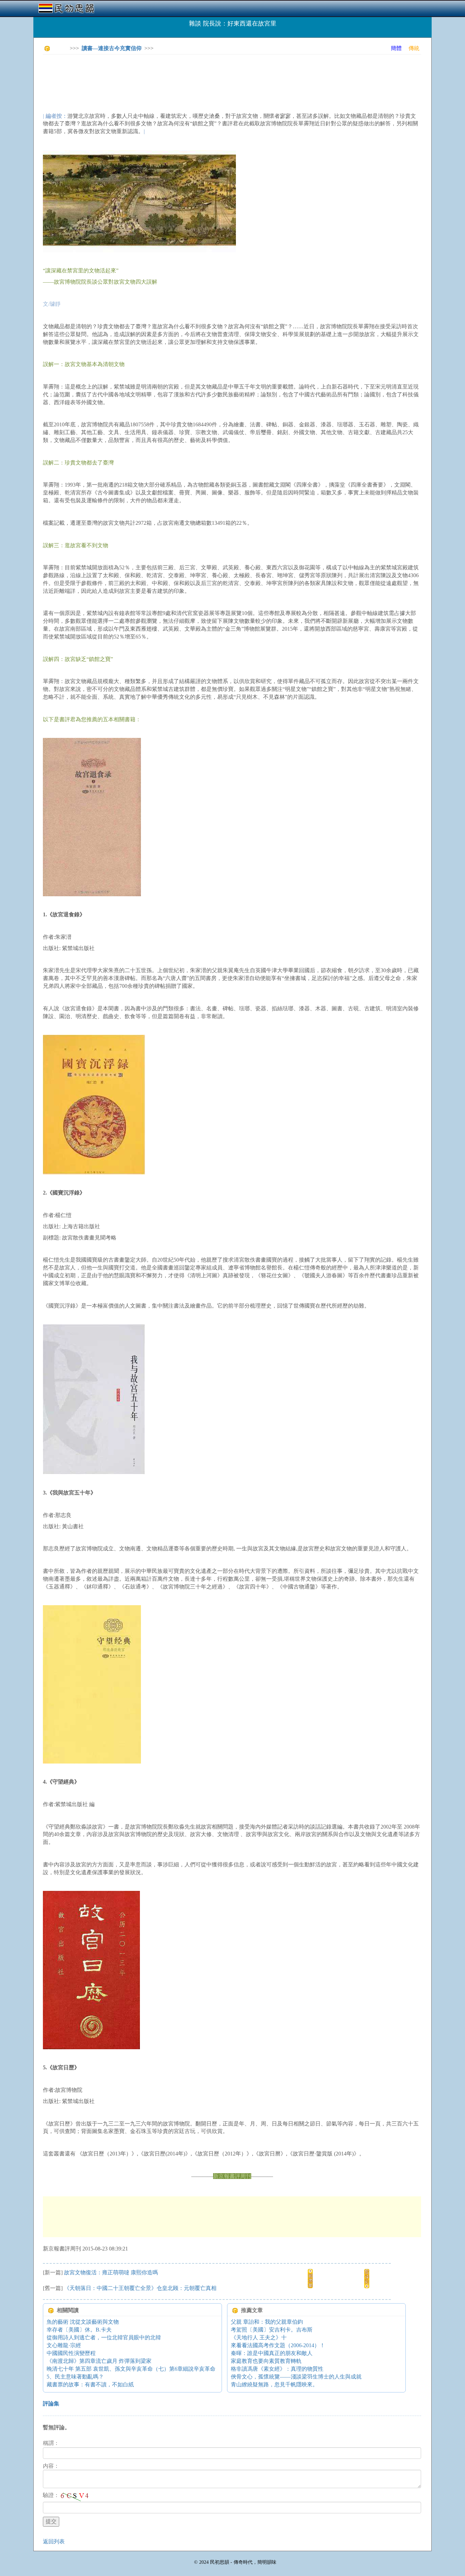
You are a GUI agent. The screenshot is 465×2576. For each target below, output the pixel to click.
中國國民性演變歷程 (71, 2353)
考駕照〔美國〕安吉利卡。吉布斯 (272, 2330)
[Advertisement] (167, 75)
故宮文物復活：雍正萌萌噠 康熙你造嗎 (111, 2272)
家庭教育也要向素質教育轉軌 (266, 2361)
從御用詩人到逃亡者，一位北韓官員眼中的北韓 (104, 2337)
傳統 (414, 48)
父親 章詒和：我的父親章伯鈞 (267, 2322)
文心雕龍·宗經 (64, 2345)
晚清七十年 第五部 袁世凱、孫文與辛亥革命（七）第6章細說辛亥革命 (131, 2369)
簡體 (396, 48)
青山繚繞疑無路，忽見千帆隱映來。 (274, 2384)
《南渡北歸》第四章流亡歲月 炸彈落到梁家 (99, 2361)
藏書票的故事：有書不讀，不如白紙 (90, 2384)
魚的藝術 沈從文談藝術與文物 (83, 2322)
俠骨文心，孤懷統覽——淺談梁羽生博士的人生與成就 (296, 2377)
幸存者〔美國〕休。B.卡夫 (79, 2330)
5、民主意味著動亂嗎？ (75, 2377)
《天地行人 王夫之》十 (259, 2337)
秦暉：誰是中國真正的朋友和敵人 (272, 2353)
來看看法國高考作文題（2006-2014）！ (278, 2345)
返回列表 (54, 2541)
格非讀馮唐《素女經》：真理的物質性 (277, 2369)
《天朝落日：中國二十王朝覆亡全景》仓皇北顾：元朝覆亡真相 (140, 2288)
